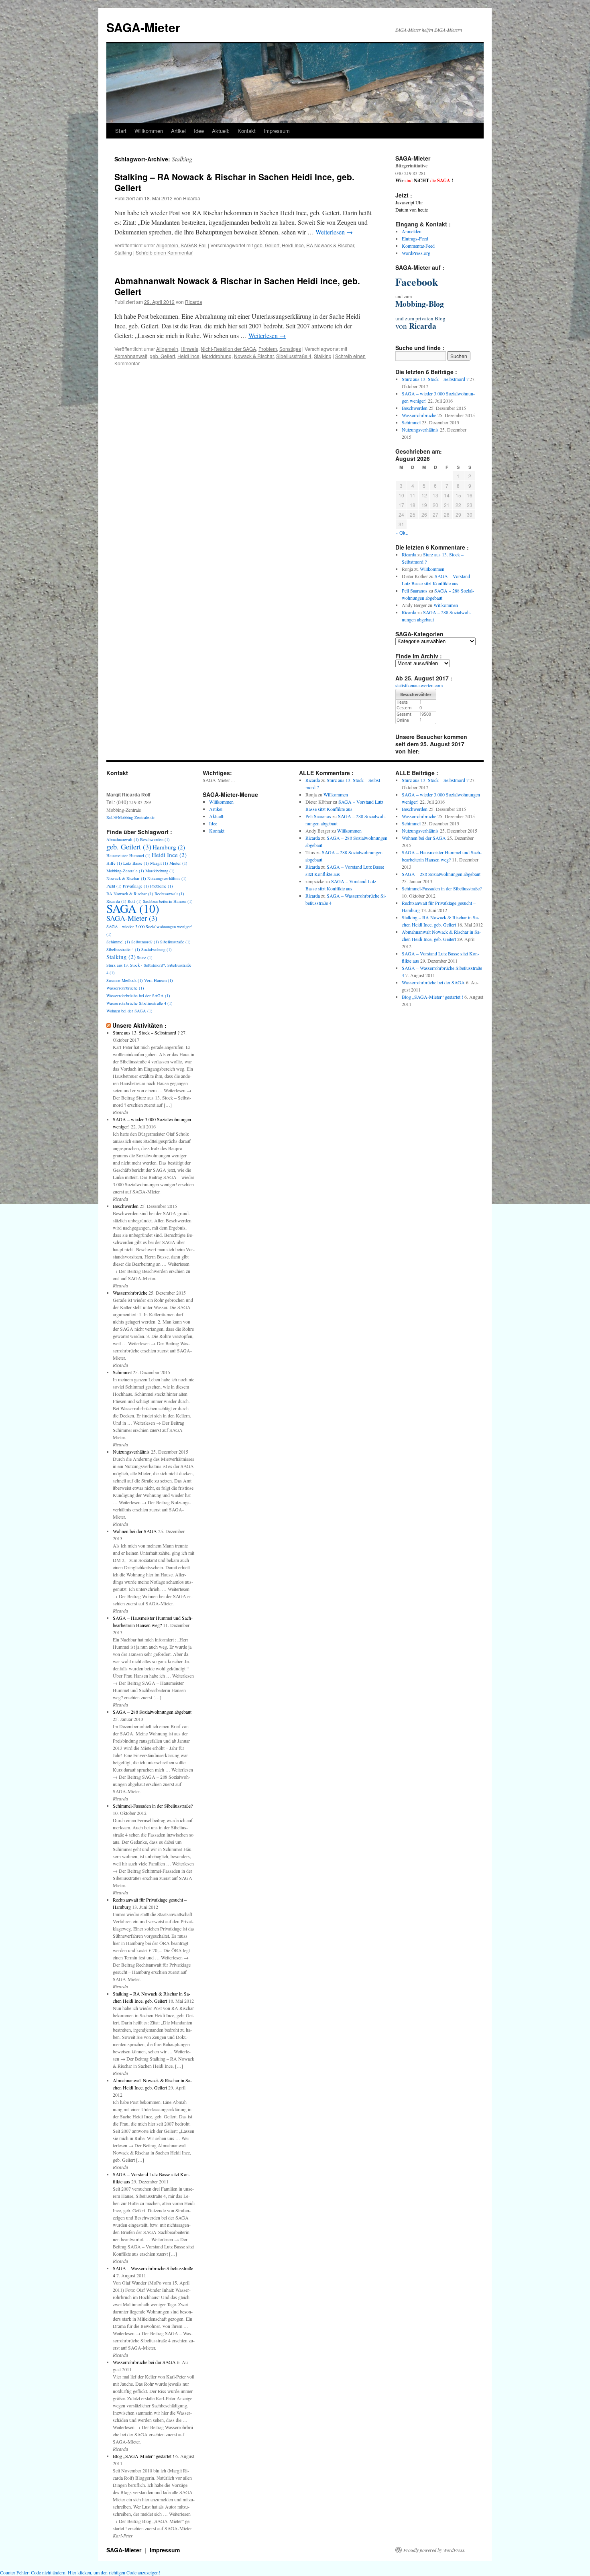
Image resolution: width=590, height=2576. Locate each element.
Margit (159, 863)
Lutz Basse (136, 863)
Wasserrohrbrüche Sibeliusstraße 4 (139, 1003)
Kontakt (247, 131)
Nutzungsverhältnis (420, 430)
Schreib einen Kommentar (164, 252)
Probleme (162, 886)
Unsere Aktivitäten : (139, 1025)
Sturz (145, 957)
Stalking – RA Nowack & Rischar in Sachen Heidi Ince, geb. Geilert (234, 182)
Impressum (277, 131)
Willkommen (149, 131)
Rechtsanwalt (169, 894)
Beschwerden (415, 408)
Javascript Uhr (409, 202)
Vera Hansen (159, 980)
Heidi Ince (293, 245)
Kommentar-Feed (418, 246)
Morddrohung (217, 356)
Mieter (178, 863)
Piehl (114, 886)
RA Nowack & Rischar (330, 245)
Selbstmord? (145, 942)
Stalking (123, 252)
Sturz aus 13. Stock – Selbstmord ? (435, 379)
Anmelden (412, 231)
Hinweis (189, 349)
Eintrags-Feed (415, 238)
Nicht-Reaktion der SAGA (228, 349)
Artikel (178, 131)
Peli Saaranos (415, 591)
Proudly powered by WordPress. (434, 2550)
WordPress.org (416, 253)
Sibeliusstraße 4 (294, 356)
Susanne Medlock (125, 980)
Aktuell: (221, 131)
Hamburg (169, 847)
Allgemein (167, 245)
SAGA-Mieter (143, 27)
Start (121, 131)
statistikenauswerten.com (419, 685)
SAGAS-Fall (194, 245)
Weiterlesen (334, 232)
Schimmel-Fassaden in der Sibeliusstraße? (153, 1806)
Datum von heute (412, 210)
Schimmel (411, 422)
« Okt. (402, 533)
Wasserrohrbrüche (419, 415)
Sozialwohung (157, 949)
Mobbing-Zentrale (125, 871)
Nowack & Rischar (254, 356)
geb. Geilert (267, 245)
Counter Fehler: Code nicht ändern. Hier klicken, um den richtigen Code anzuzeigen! (80, 2572)
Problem (268, 349)
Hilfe (114, 863)
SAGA (133, 908)
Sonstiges (290, 349)
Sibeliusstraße (175, 942)
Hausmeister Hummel (128, 855)
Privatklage (136, 886)
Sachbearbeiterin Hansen (168, 901)
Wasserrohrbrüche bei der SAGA (138, 996)
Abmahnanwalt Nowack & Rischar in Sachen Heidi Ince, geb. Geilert (237, 286)
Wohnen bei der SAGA (129, 1011)
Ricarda (192, 198)
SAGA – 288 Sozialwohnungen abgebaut (152, 1712)
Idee (199, 131)
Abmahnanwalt (131, 356)
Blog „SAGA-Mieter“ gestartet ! (143, 2456)
